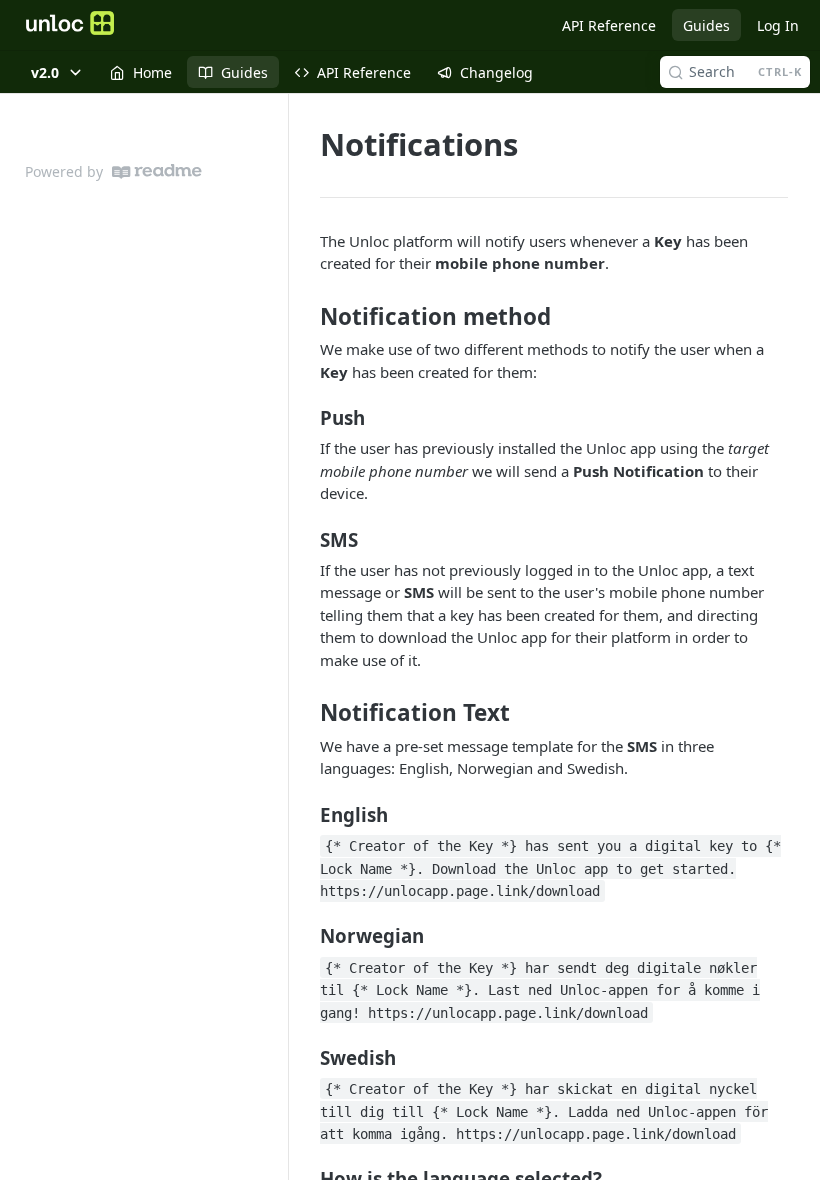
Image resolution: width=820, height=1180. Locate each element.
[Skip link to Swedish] (306, 1057)
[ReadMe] (157, 171)
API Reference (609, 25)
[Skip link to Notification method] (306, 317)
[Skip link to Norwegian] (306, 936)
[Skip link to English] (306, 815)
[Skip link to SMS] (306, 539)
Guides (706, 25)
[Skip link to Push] (306, 418)
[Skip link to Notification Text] (306, 713)
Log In (778, 25)
